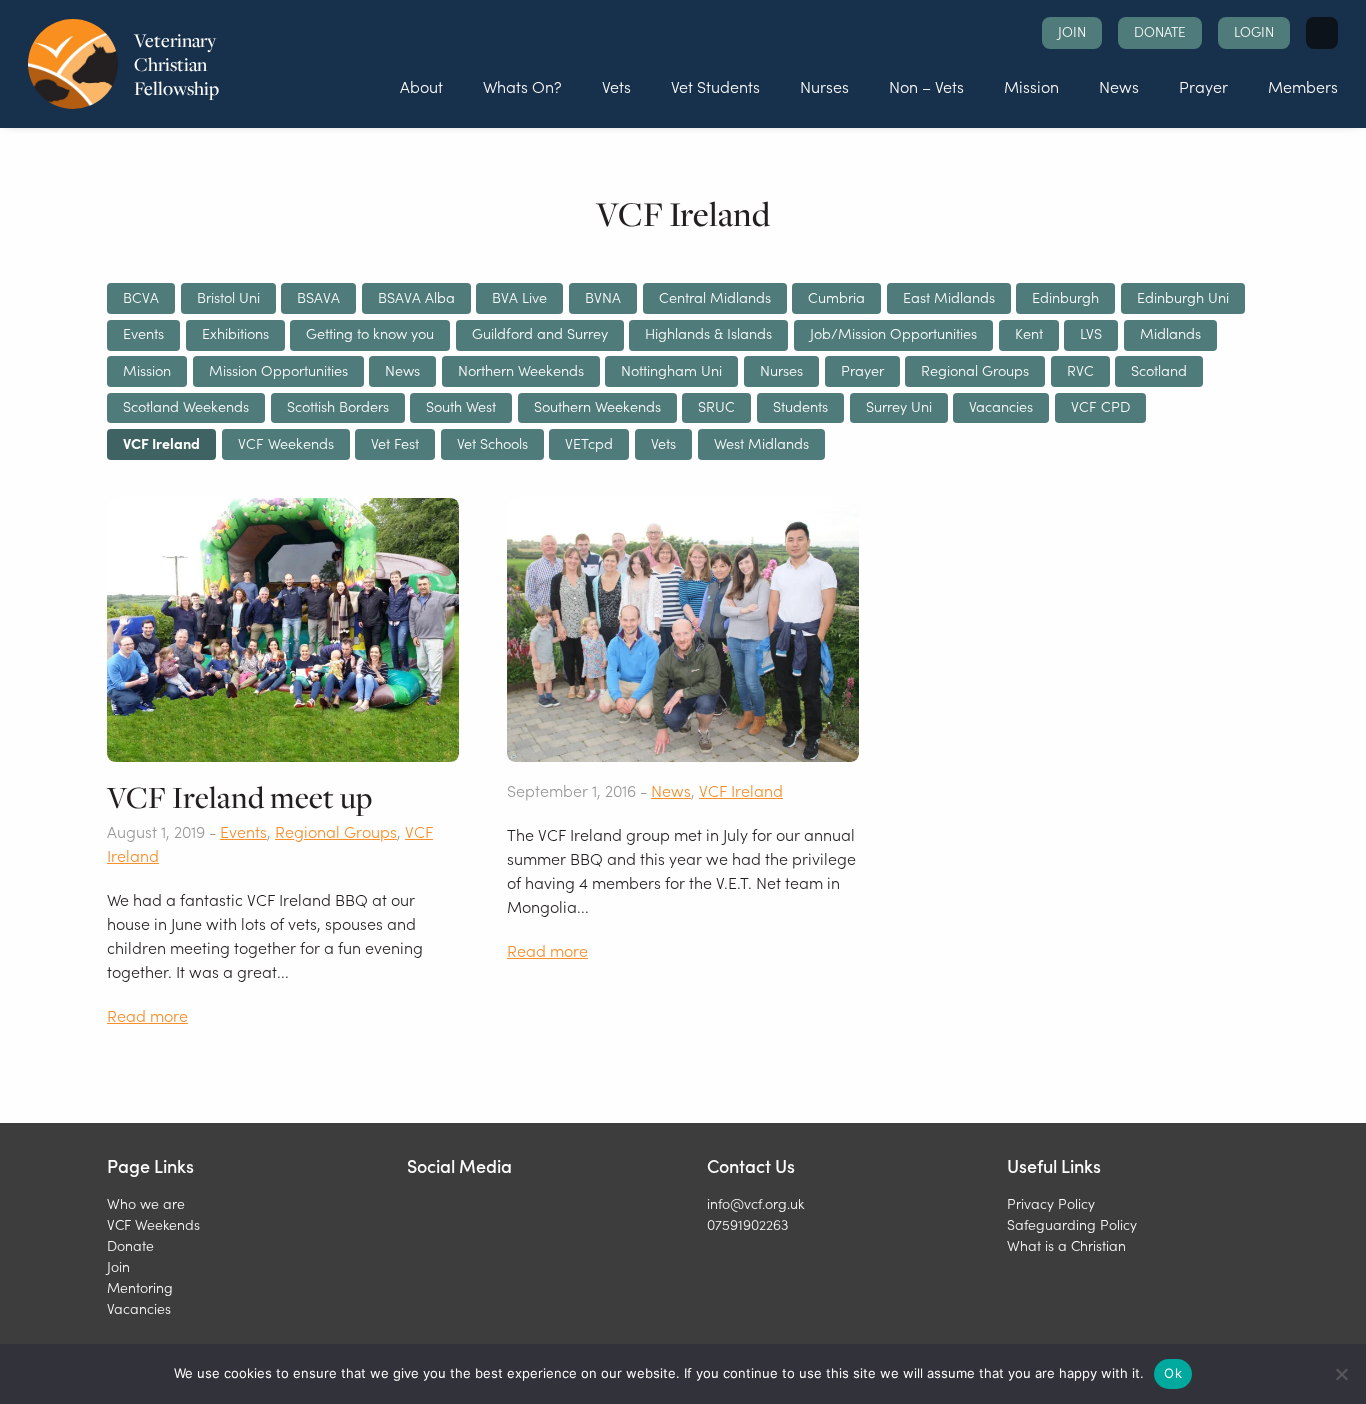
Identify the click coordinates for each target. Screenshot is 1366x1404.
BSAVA (318, 297)
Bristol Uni (228, 297)
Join (1072, 31)
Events (143, 333)
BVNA (603, 297)
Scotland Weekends (186, 406)
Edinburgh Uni (1183, 297)
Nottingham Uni (671, 370)
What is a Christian (1066, 1245)
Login (1254, 31)
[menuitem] (421, 86)
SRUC (716, 406)
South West (461, 406)
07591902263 (747, 1224)
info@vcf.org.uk (755, 1203)
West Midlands (761, 443)
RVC (1080, 370)
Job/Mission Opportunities (893, 333)
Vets (616, 86)
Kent (1029, 333)
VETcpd (589, 443)
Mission (1031, 86)
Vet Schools (492, 443)
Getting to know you (370, 333)
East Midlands (949, 297)
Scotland (1159, 370)
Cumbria (836, 297)
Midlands (1170, 333)
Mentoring (140, 1287)
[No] (1341, 1374)
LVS (1091, 333)
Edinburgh (1065, 297)
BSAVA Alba (416, 297)
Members (1303, 86)
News (1119, 86)
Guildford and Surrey (540, 333)
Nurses (824, 86)
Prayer (1203, 86)
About (421, 86)
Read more (147, 1015)
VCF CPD (1100, 406)
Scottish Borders (338, 406)
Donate (1160, 31)
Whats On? (522, 86)
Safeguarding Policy (1072, 1224)
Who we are (146, 1203)
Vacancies (1001, 406)
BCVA (141, 297)
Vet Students (715, 86)
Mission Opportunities (278, 370)
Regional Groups (975, 370)
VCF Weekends (286, 443)
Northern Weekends (521, 370)
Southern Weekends (597, 406)
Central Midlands (715, 297)
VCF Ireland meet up (239, 797)
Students (800, 406)
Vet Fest (395, 443)
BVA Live (519, 297)
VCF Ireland (161, 443)
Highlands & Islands (708, 333)
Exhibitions (235, 333)
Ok (1173, 1373)
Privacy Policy (1051, 1203)
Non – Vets (926, 86)
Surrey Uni (899, 406)
